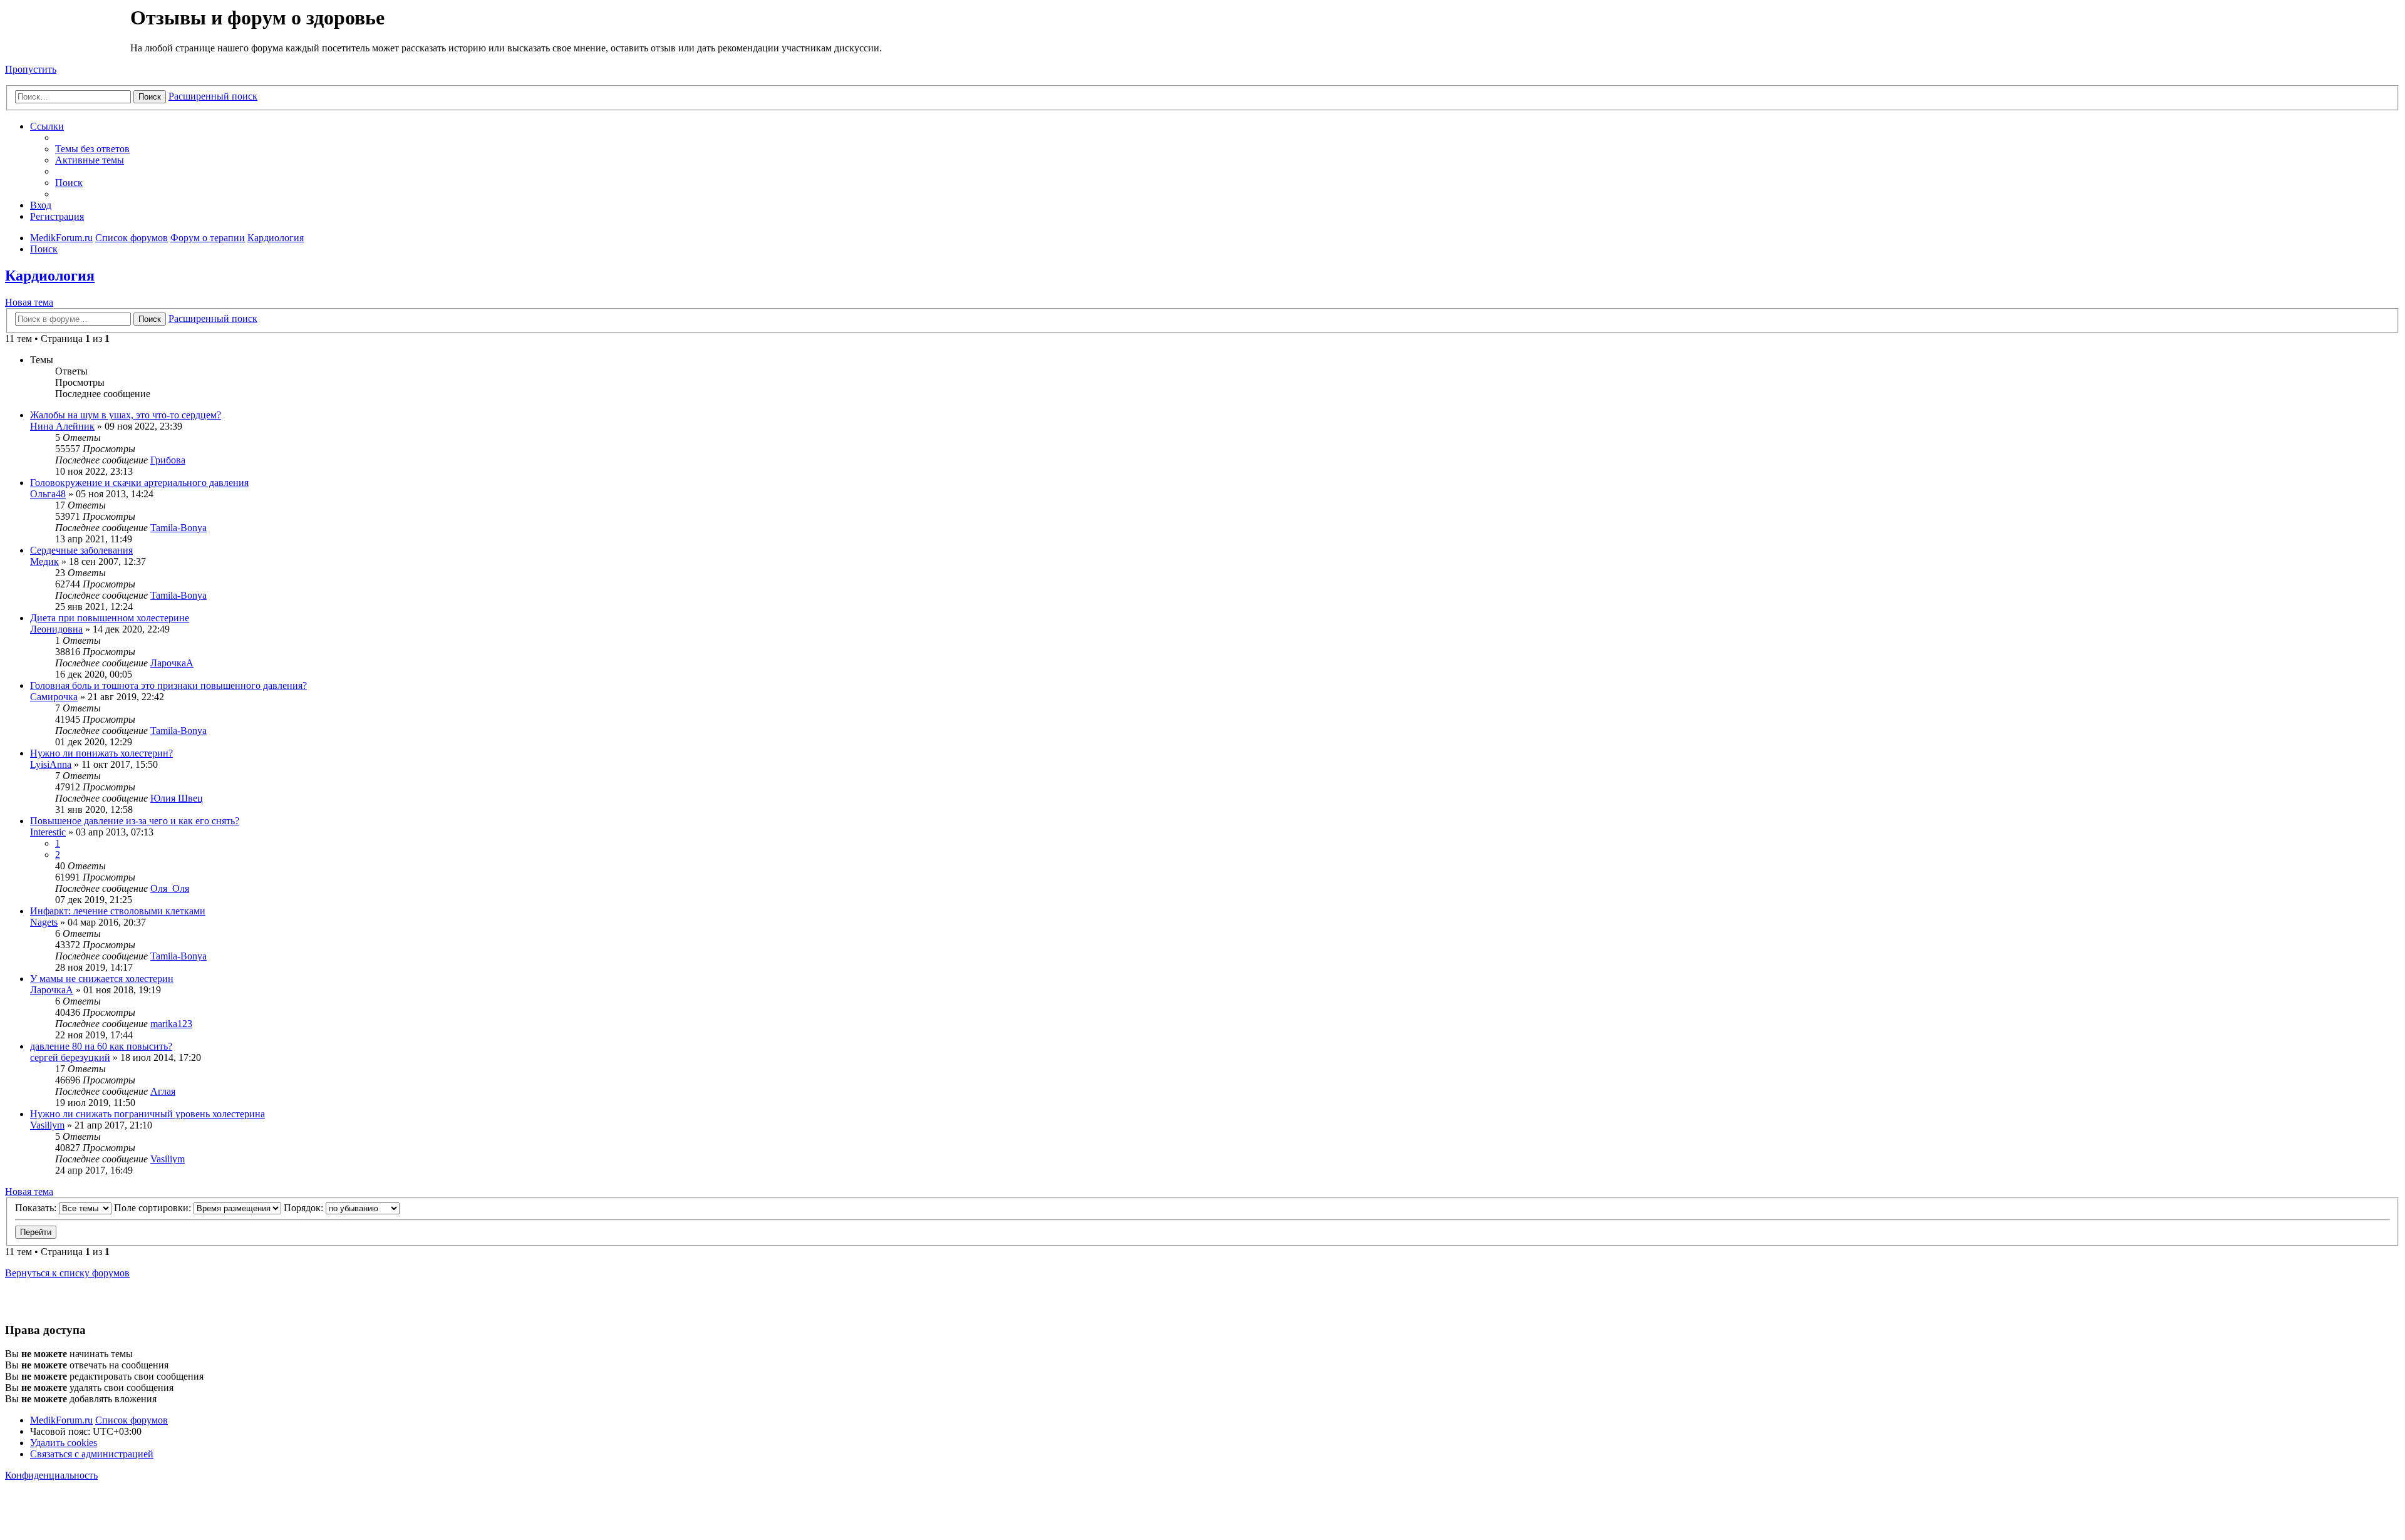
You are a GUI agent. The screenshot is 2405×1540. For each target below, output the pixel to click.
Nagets (44, 922)
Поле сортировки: (154, 1208)
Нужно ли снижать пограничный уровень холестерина (147, 1114)
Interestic (48, 832)
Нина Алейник (62, 426)
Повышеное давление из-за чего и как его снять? (135, 821)
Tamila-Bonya (178, 528)
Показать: (37, 1208)
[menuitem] (92, 149)
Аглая (163, 1091)
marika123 (171, 1024)
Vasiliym (47, 1125)
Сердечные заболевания (81, 550)
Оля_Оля (170, 888)
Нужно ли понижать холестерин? (101, 753)
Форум (67, 34)
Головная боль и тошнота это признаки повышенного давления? (168, 685)
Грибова (168, 460)
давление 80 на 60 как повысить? (101, 1046)
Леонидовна (56, 629)
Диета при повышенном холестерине (110, 618)
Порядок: (305, 1208)
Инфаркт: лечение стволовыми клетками (118, 911)
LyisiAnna (51, 764)
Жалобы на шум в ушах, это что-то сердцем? (126, 415)
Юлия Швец (177, 798)
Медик (44, 561)
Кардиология (50, 276)
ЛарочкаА (172, 663)
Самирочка (54, 697)
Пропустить (31, 69)
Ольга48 (48, 494)
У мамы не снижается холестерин (102, 979)
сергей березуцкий (70, 1057)
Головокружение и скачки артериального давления (139, 483)
